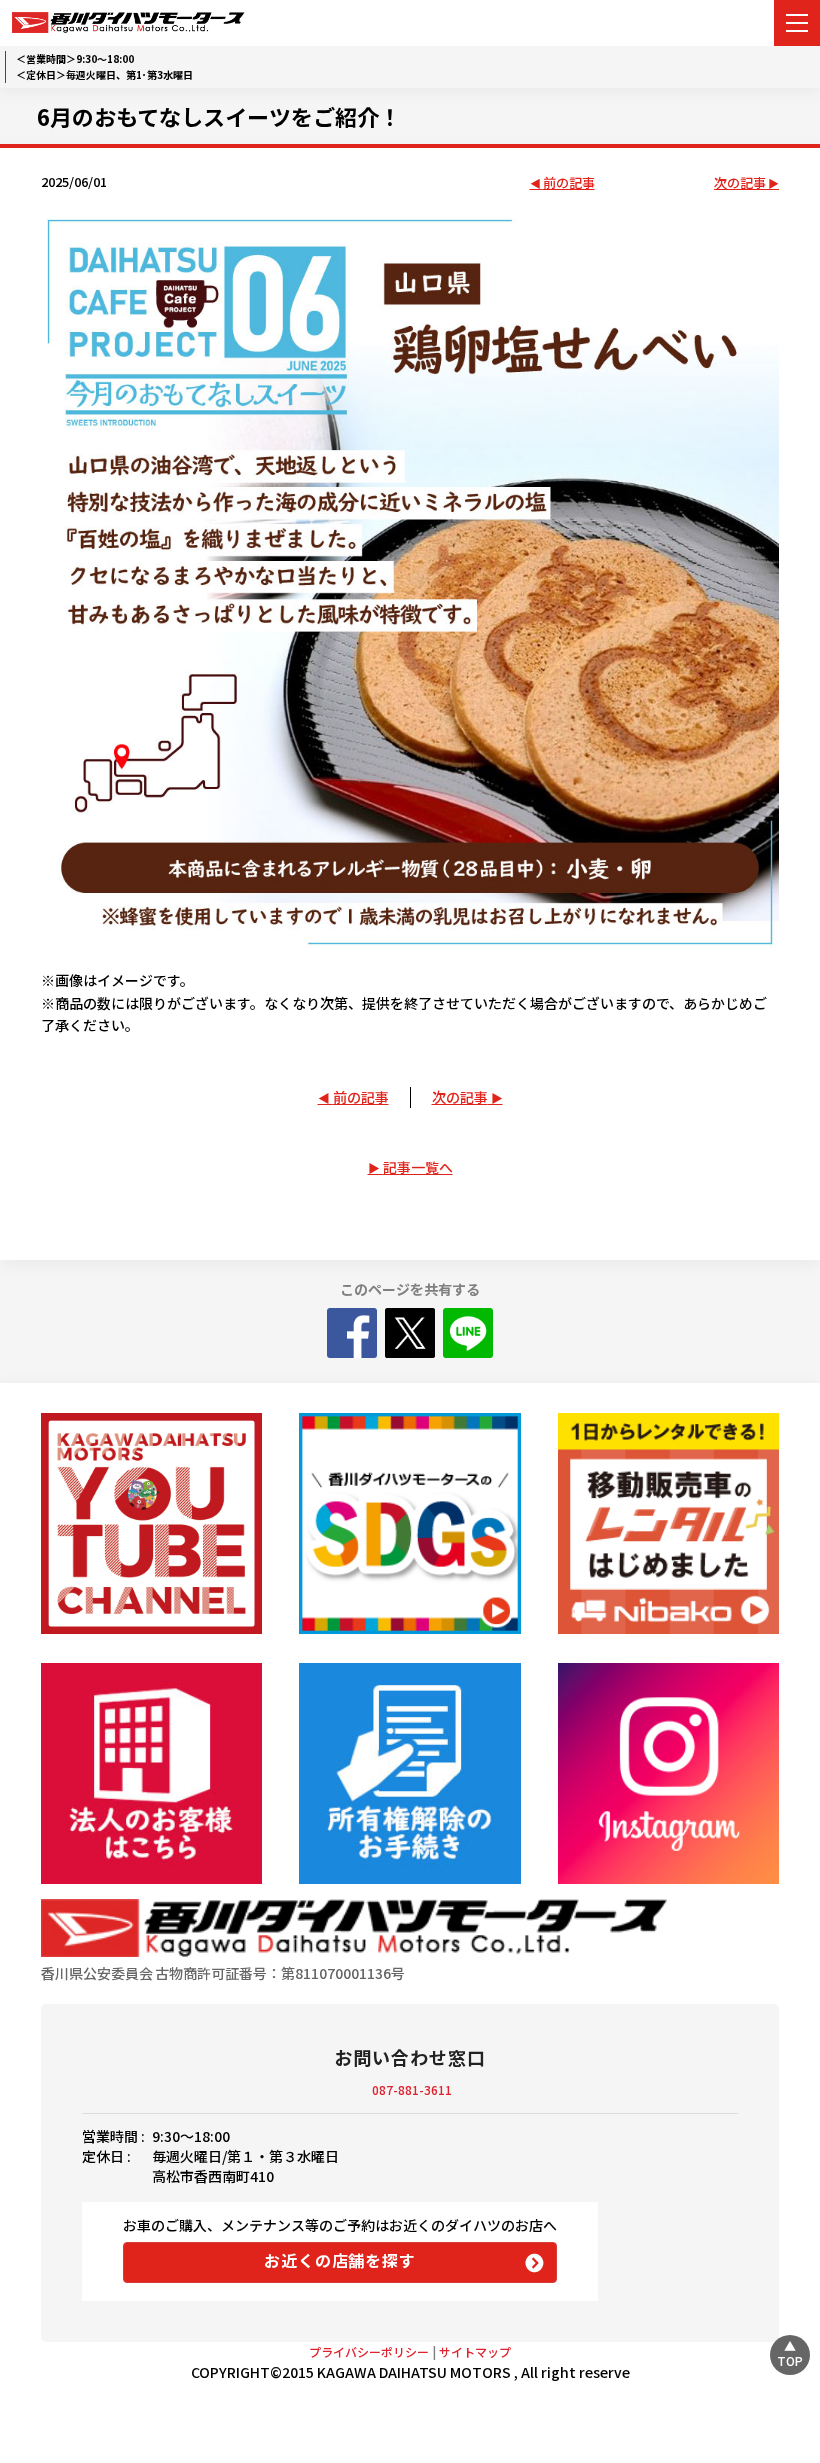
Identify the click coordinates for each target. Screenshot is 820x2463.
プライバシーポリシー (369, 2351)
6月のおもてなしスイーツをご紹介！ (219, 116)
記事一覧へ (418, 1167)
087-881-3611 (412, 2089)
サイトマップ (475, 2351)
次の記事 (740, 183)
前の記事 (569, 183)
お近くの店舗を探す (339, 2260)
